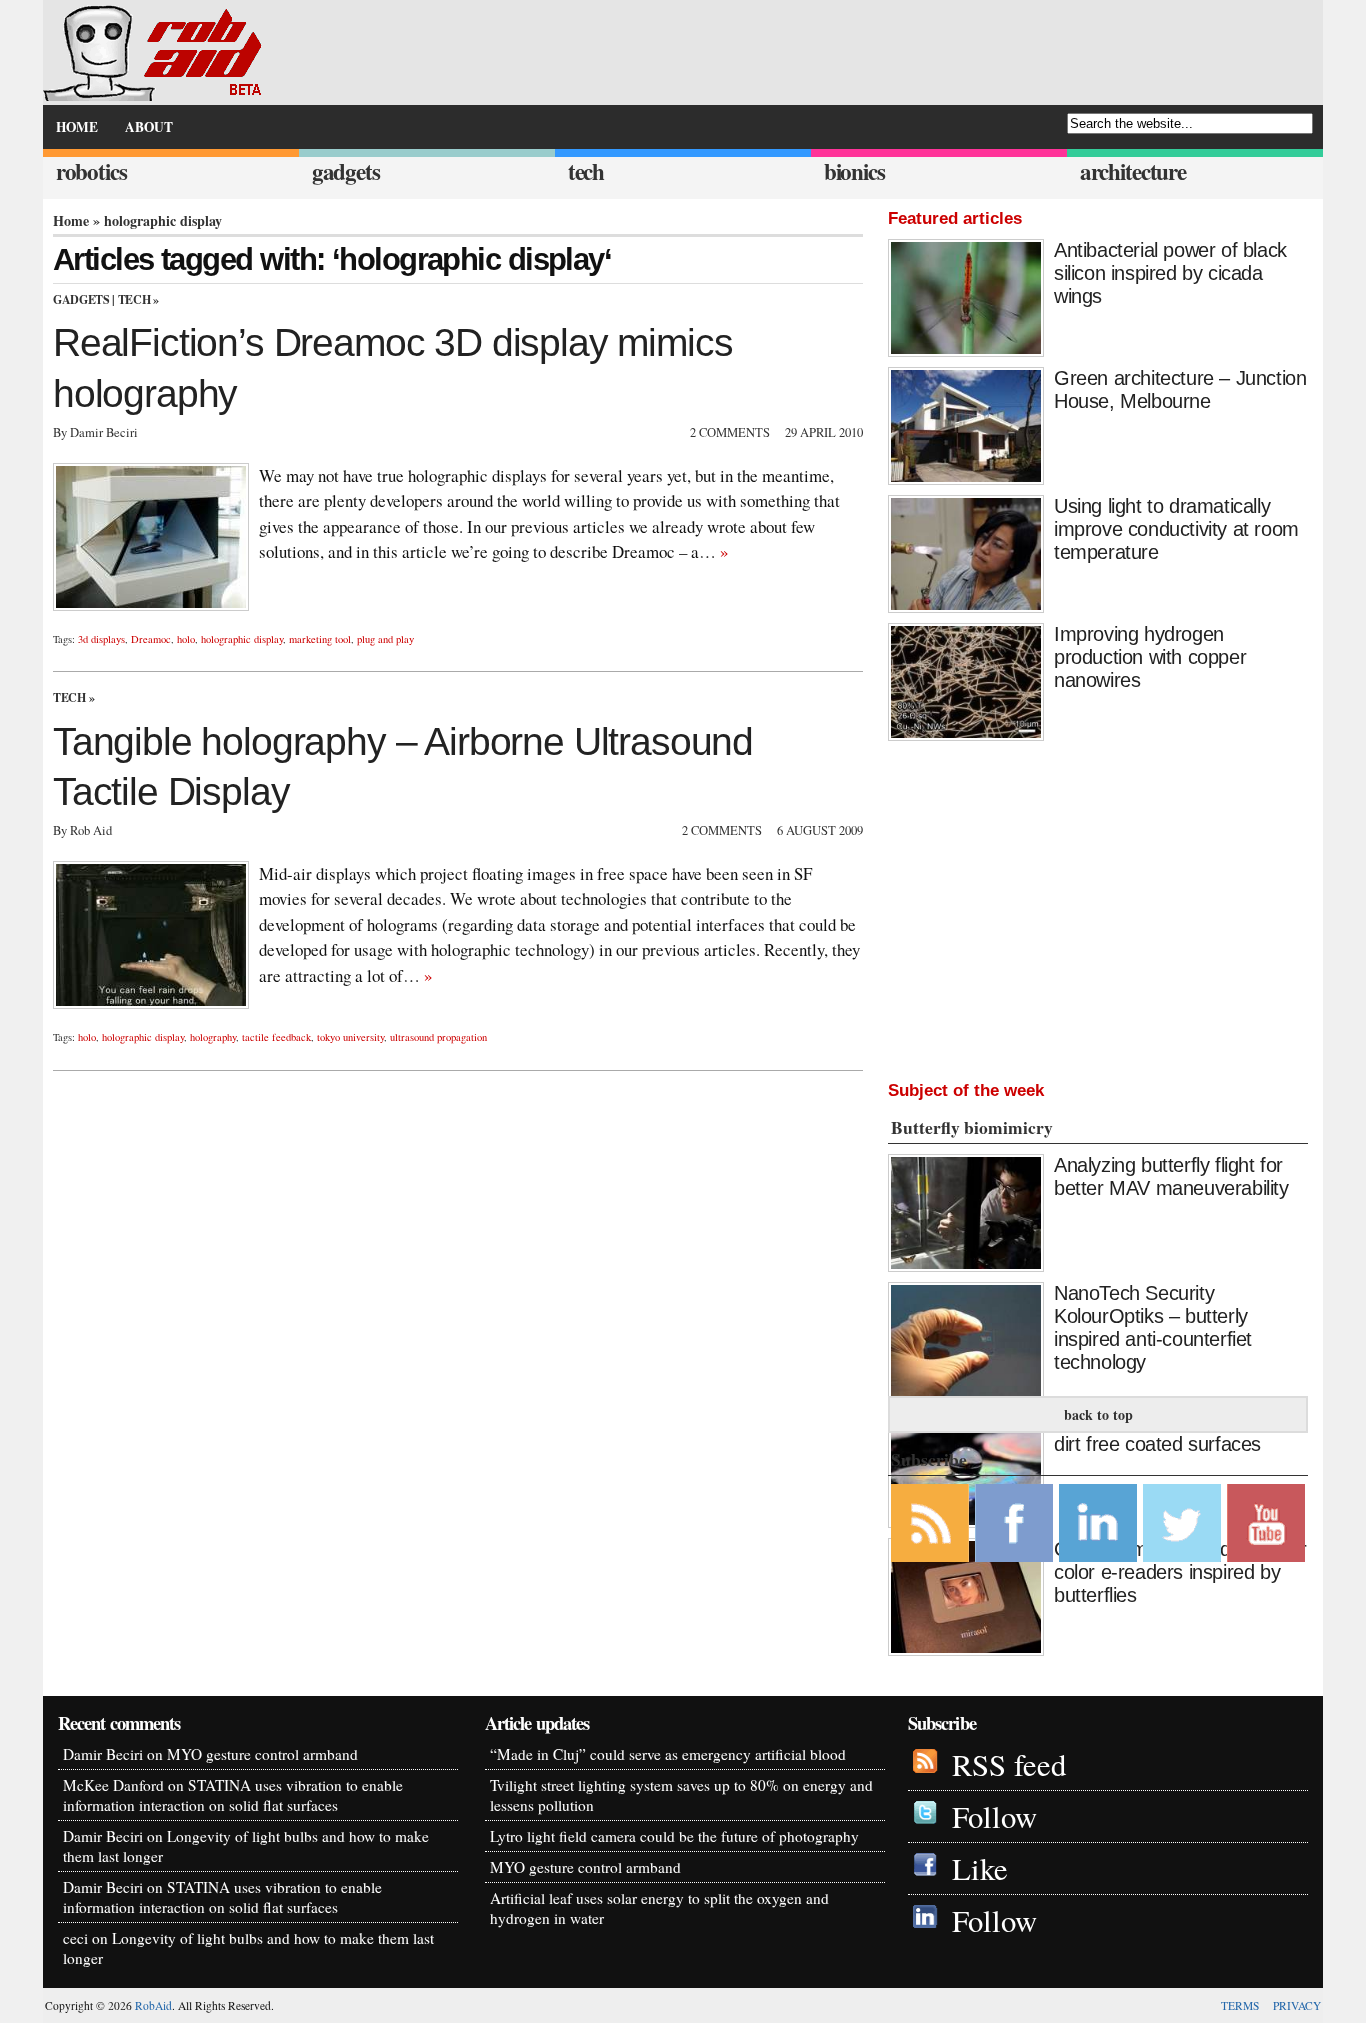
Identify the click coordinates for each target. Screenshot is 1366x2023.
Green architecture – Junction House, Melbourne (1180, 389)
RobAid (153, 2005)
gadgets (346, 171)
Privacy (1297, 2005)
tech (586, 171)
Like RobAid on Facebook (1014, 1523)
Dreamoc (151, 639)
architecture (1133, 171)
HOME (77, 127)
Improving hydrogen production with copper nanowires (1150, 657)
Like (980, 1868)
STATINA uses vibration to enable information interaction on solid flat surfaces (233, 1795)
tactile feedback (276, 1037)
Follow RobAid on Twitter (1182, 1523)
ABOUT (149, 127)
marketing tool (320, 639)
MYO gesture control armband (262, 1754)
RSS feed (1009, 1764)
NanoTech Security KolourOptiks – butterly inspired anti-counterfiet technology (1153, 1327)
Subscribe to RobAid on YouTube (1266, 1523)
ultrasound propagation (438, 1037)
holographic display (242, 639)
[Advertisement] (1098, 906)
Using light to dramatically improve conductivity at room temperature (1176, 529)
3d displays (101, 639)
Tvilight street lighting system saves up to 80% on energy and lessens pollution (681, 1795)
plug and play (385, 639)
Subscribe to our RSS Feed (930, 1523)
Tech (134, 299)
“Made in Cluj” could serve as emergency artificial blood (668, 1754)
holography (213, 1037)
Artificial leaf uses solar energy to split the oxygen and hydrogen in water (659, 1908)
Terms (1240, 2005)
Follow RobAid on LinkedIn (1098, 1523)
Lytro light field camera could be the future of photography (674, 1836)
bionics (854, 171)
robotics (91, 171)
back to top (1098, 1414)
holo (186, 639)
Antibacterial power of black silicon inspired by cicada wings (1170, 273)
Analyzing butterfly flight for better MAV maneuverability (1171, 1176)
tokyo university (350, 1037)
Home (71, 220)
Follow (994, 1816)
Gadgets (81, 299)
